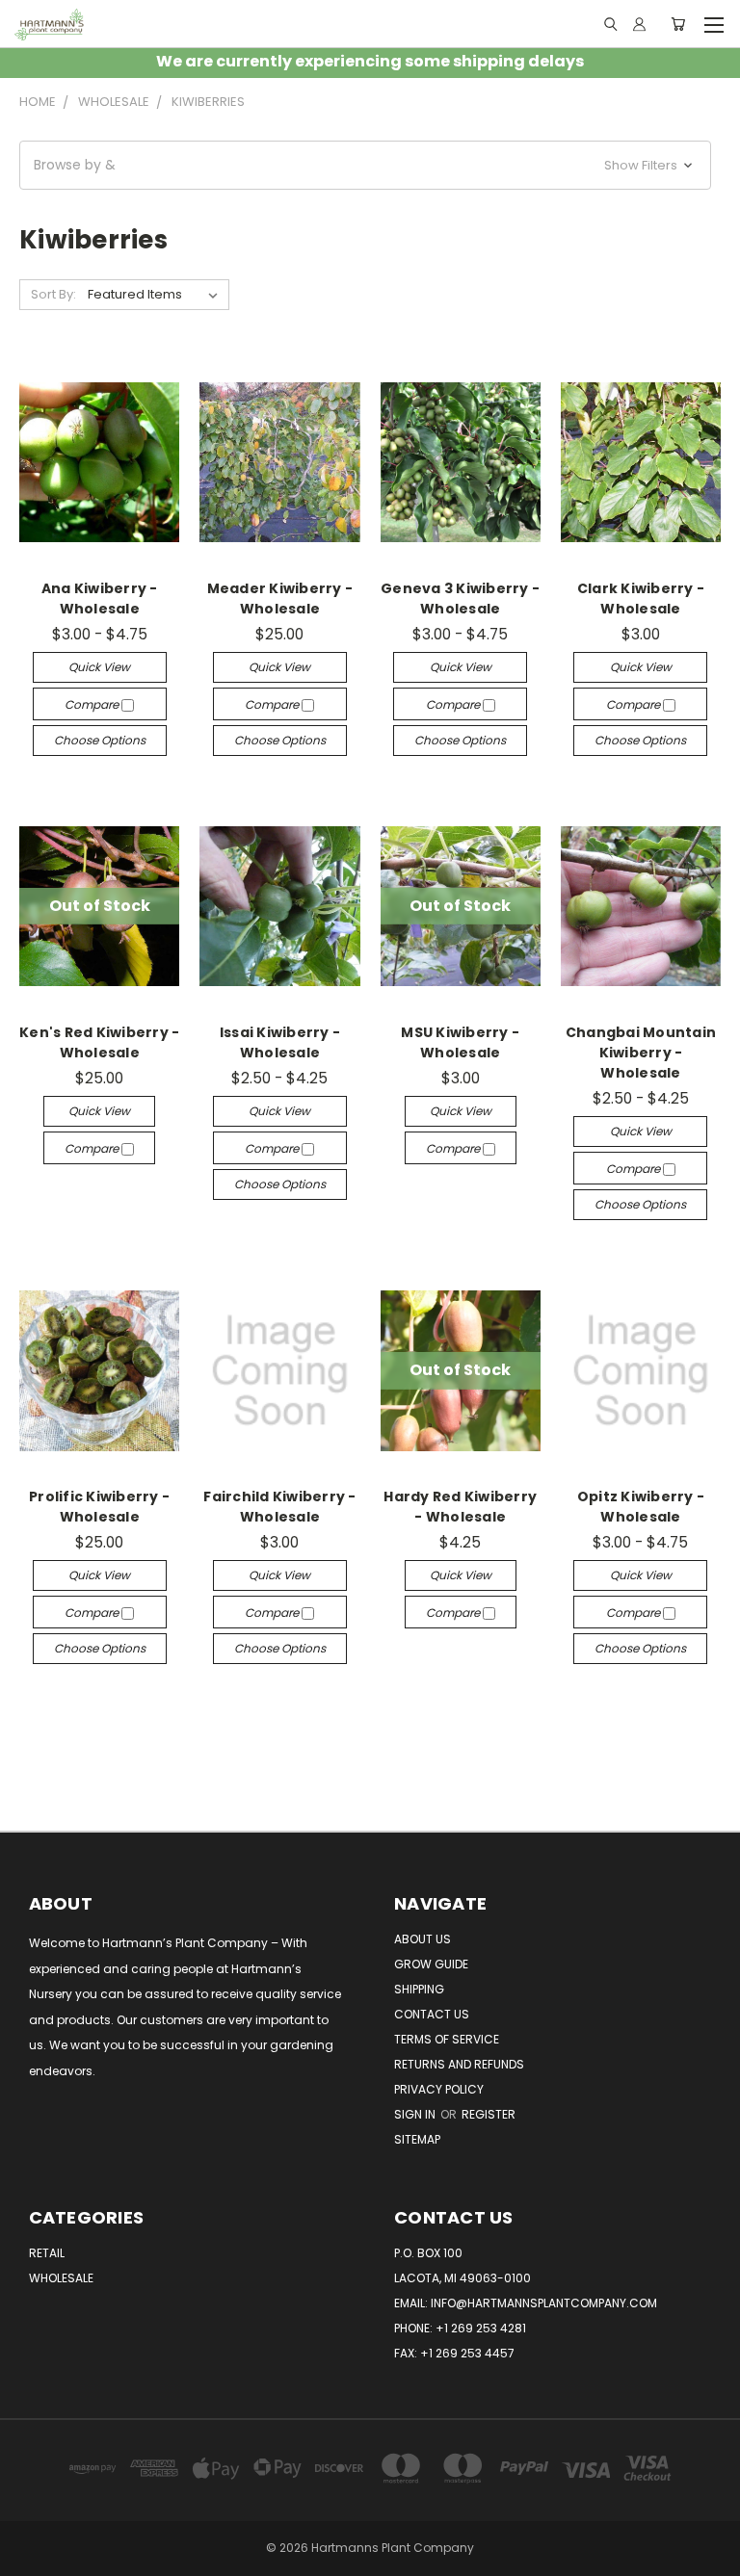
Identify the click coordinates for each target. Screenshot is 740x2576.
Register (489, 2114)
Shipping (419, 1989)
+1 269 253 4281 (481, 2328)
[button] (365, 165)
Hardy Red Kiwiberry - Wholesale (460, 1507)
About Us (423, 1939)
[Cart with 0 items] (678, 24)
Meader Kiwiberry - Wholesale (280, 598)
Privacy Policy (439, 2089)
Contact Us (432, 2014)
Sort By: (53, 294)
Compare (93, 704)
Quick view (99, 667)
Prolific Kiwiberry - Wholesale (99, 1507)
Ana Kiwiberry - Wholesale (100, 598)
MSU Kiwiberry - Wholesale (460, 1042)
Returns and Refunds (459, 2064)
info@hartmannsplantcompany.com (544, 2303)
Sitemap (417, 2139)
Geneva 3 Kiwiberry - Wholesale (460, 598)
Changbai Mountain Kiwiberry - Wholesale (641, 1053)
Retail (47, 2253)
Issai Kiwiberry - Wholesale (280, 1042)
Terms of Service (447, 2039)
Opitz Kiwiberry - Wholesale (641, 1507)
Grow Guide (431, 1964)
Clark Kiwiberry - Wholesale (641, 598)
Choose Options (100, 740)
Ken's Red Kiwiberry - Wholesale (99, 1042)
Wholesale (61, 2278)
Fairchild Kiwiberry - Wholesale (279, 1507)
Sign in (416, 2114)
